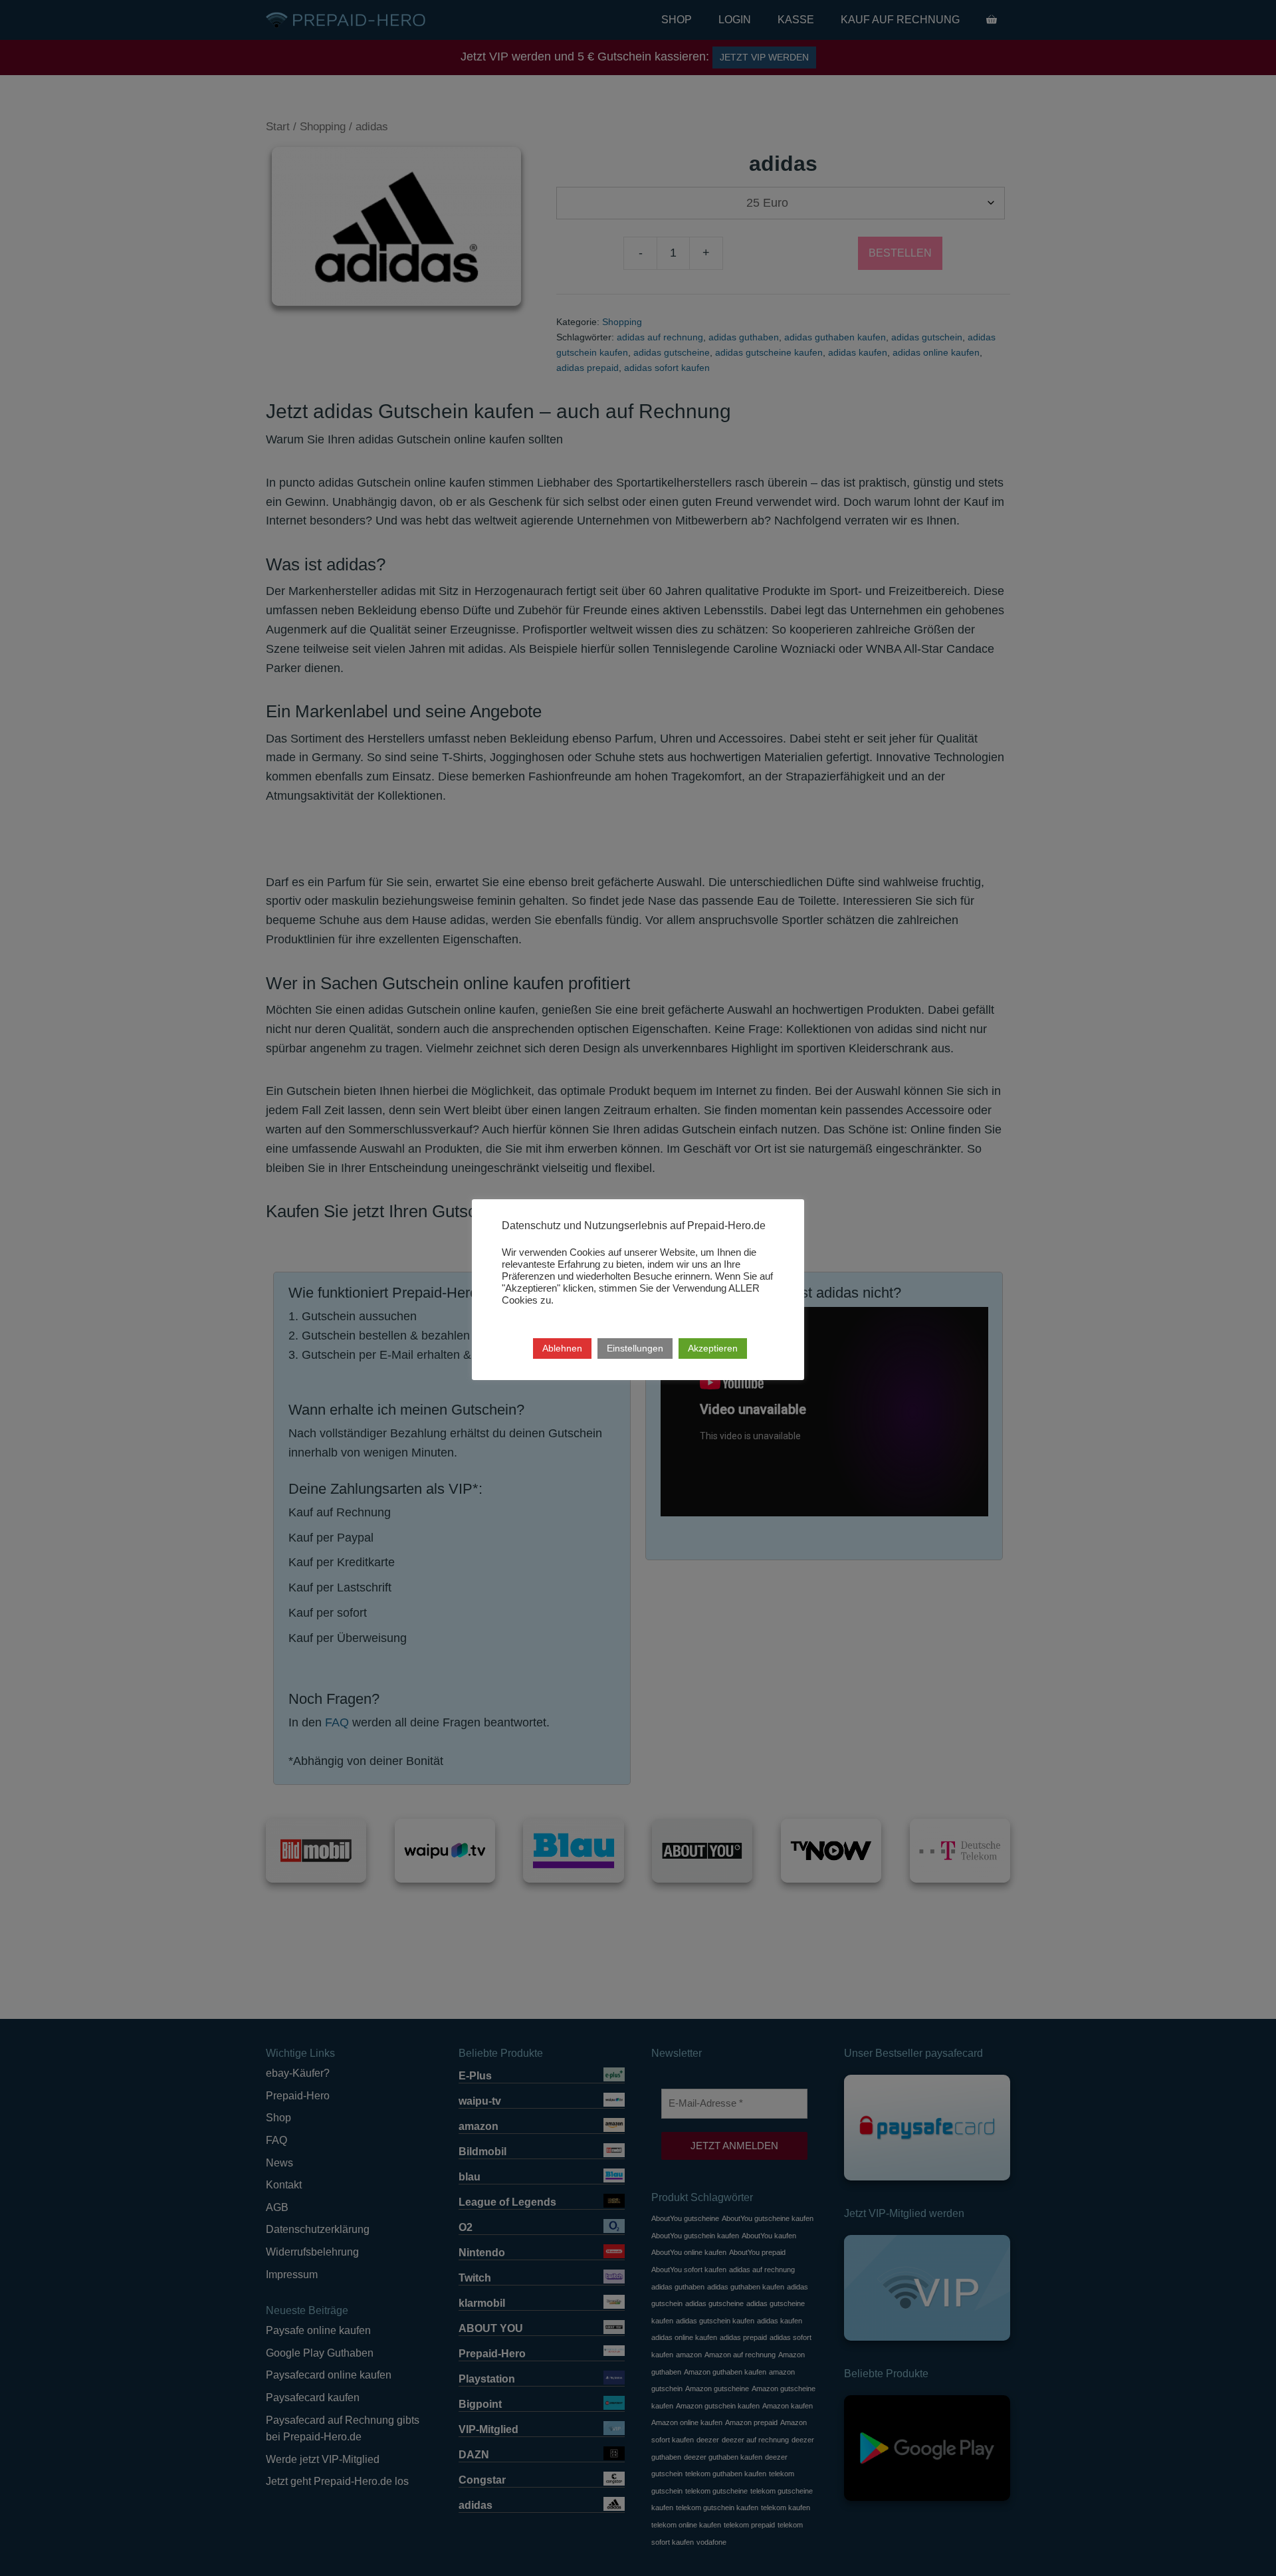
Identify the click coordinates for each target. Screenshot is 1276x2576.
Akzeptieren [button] (713, 1348)
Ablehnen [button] (562, 1348)
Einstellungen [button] (635, 1348)
